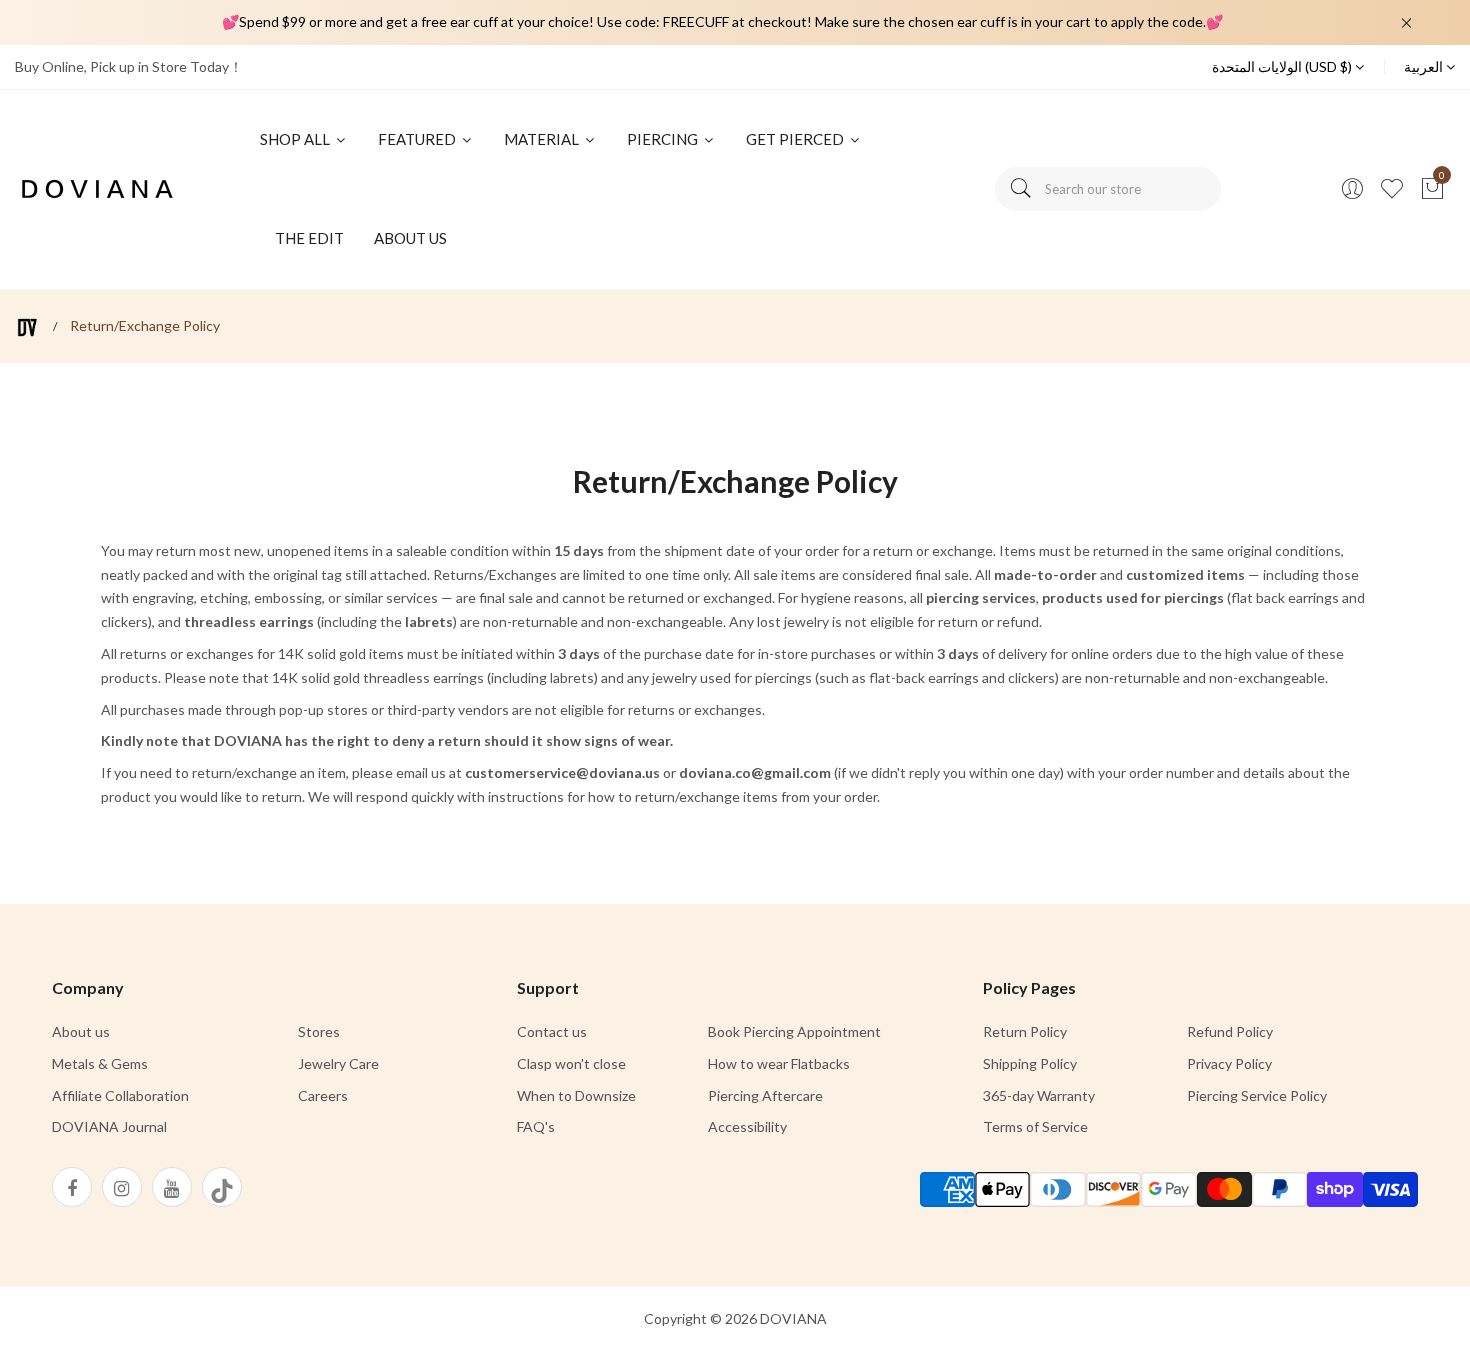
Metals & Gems (100, 1063)
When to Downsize (576, 1095)
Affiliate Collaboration (120, 1095)
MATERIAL (543, 139)
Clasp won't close (571, 1063)
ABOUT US (410, 238)
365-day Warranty (1039, 1095)
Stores (319, 1031)
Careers (323, 1095)
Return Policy (1025, 1031)
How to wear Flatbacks (779, 1063)
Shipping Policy (1030, 1063)
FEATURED (418, 139)
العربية (1425, 66)
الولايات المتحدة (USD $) (1283, 66)
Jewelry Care (338, 1063)
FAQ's (536, 1126)
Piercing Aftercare (765, 1095)
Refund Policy (1230, 1031)
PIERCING (664, 139)
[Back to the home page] (27, 327)
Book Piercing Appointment (794, 1031)
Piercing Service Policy (1257, 1095)
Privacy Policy (1229, 1063)
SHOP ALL (296, 139)
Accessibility (747, 1126)
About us (81, 1031)
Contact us (552, 1031)
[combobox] (1108, 189)
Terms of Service (1035, 1126)
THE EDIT (309, 238)
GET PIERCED (796, 139)
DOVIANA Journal (109, 1126)
